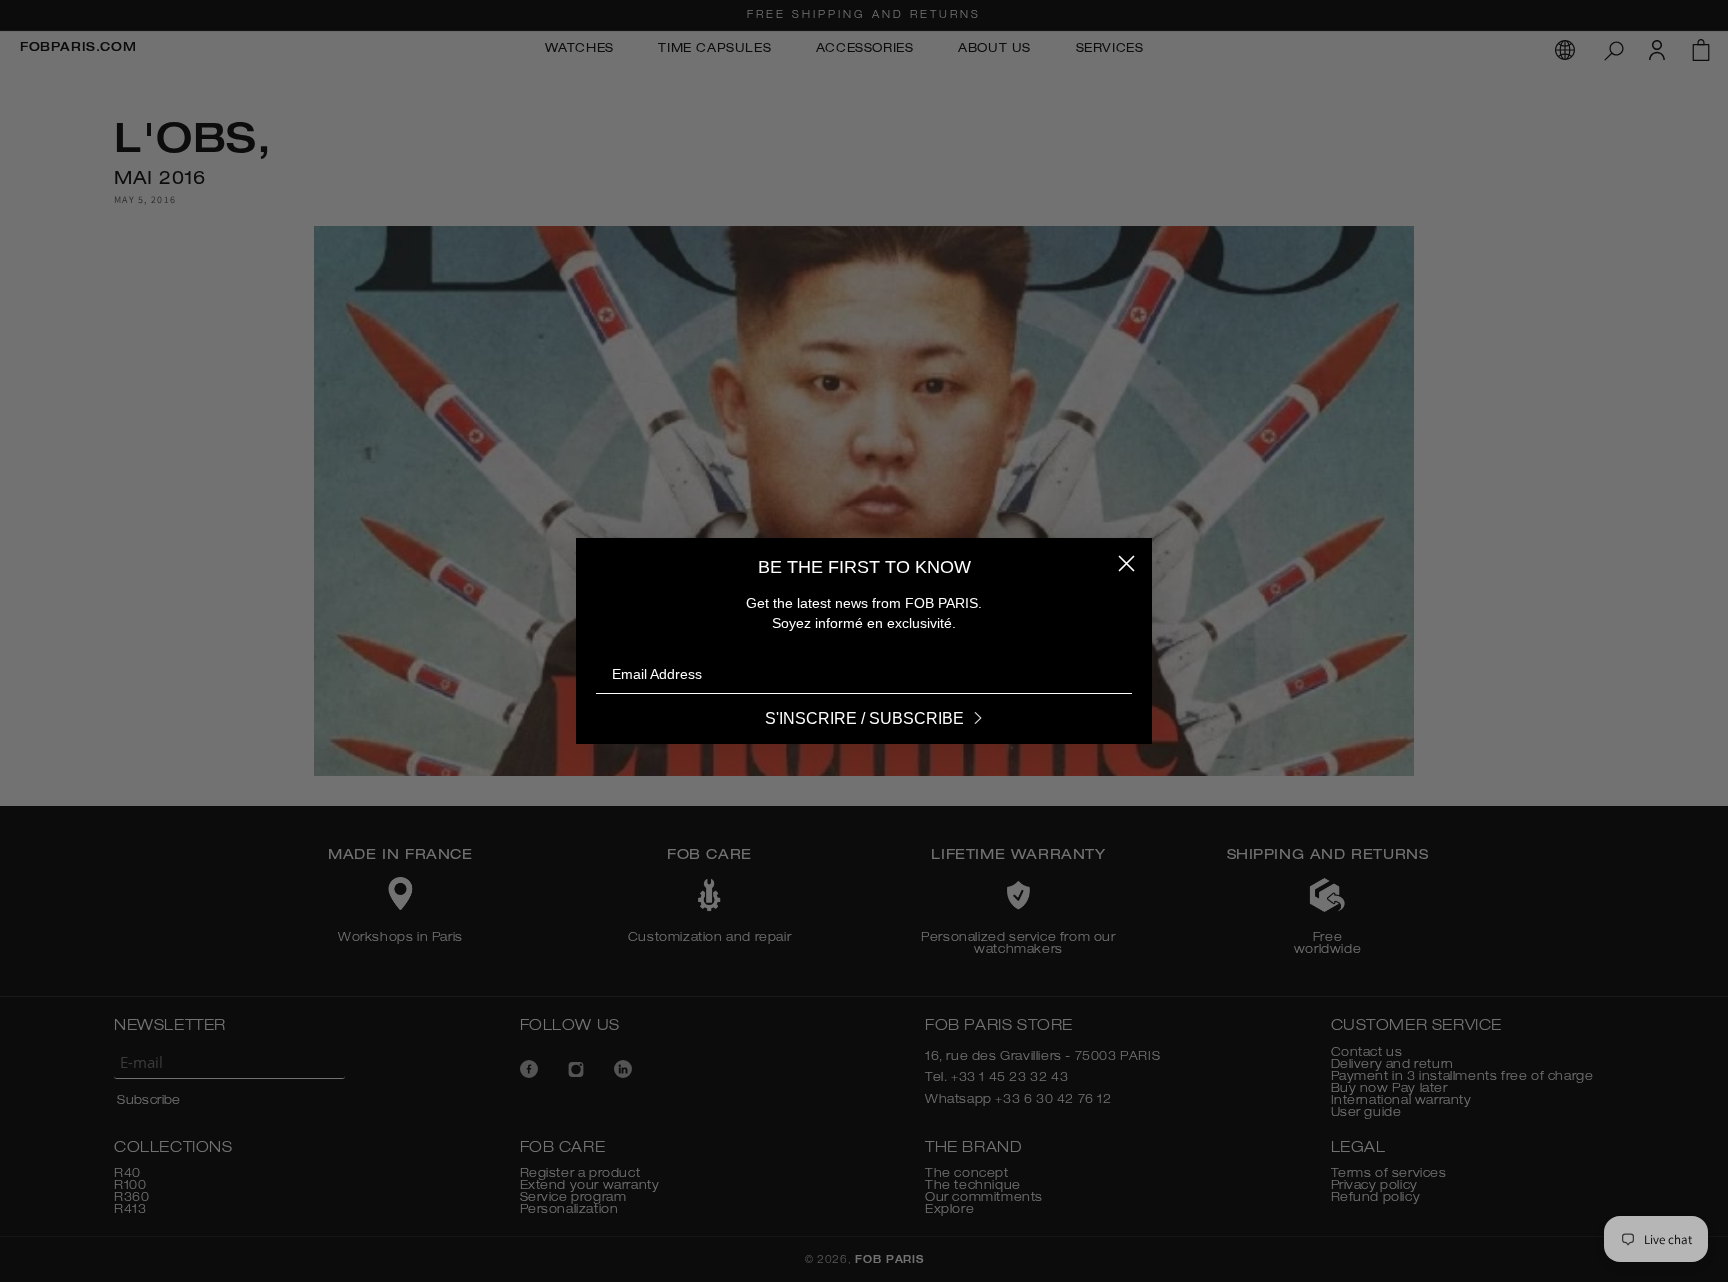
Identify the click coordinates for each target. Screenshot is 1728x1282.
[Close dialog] (1126, 563)
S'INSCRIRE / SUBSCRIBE (864, 718)
